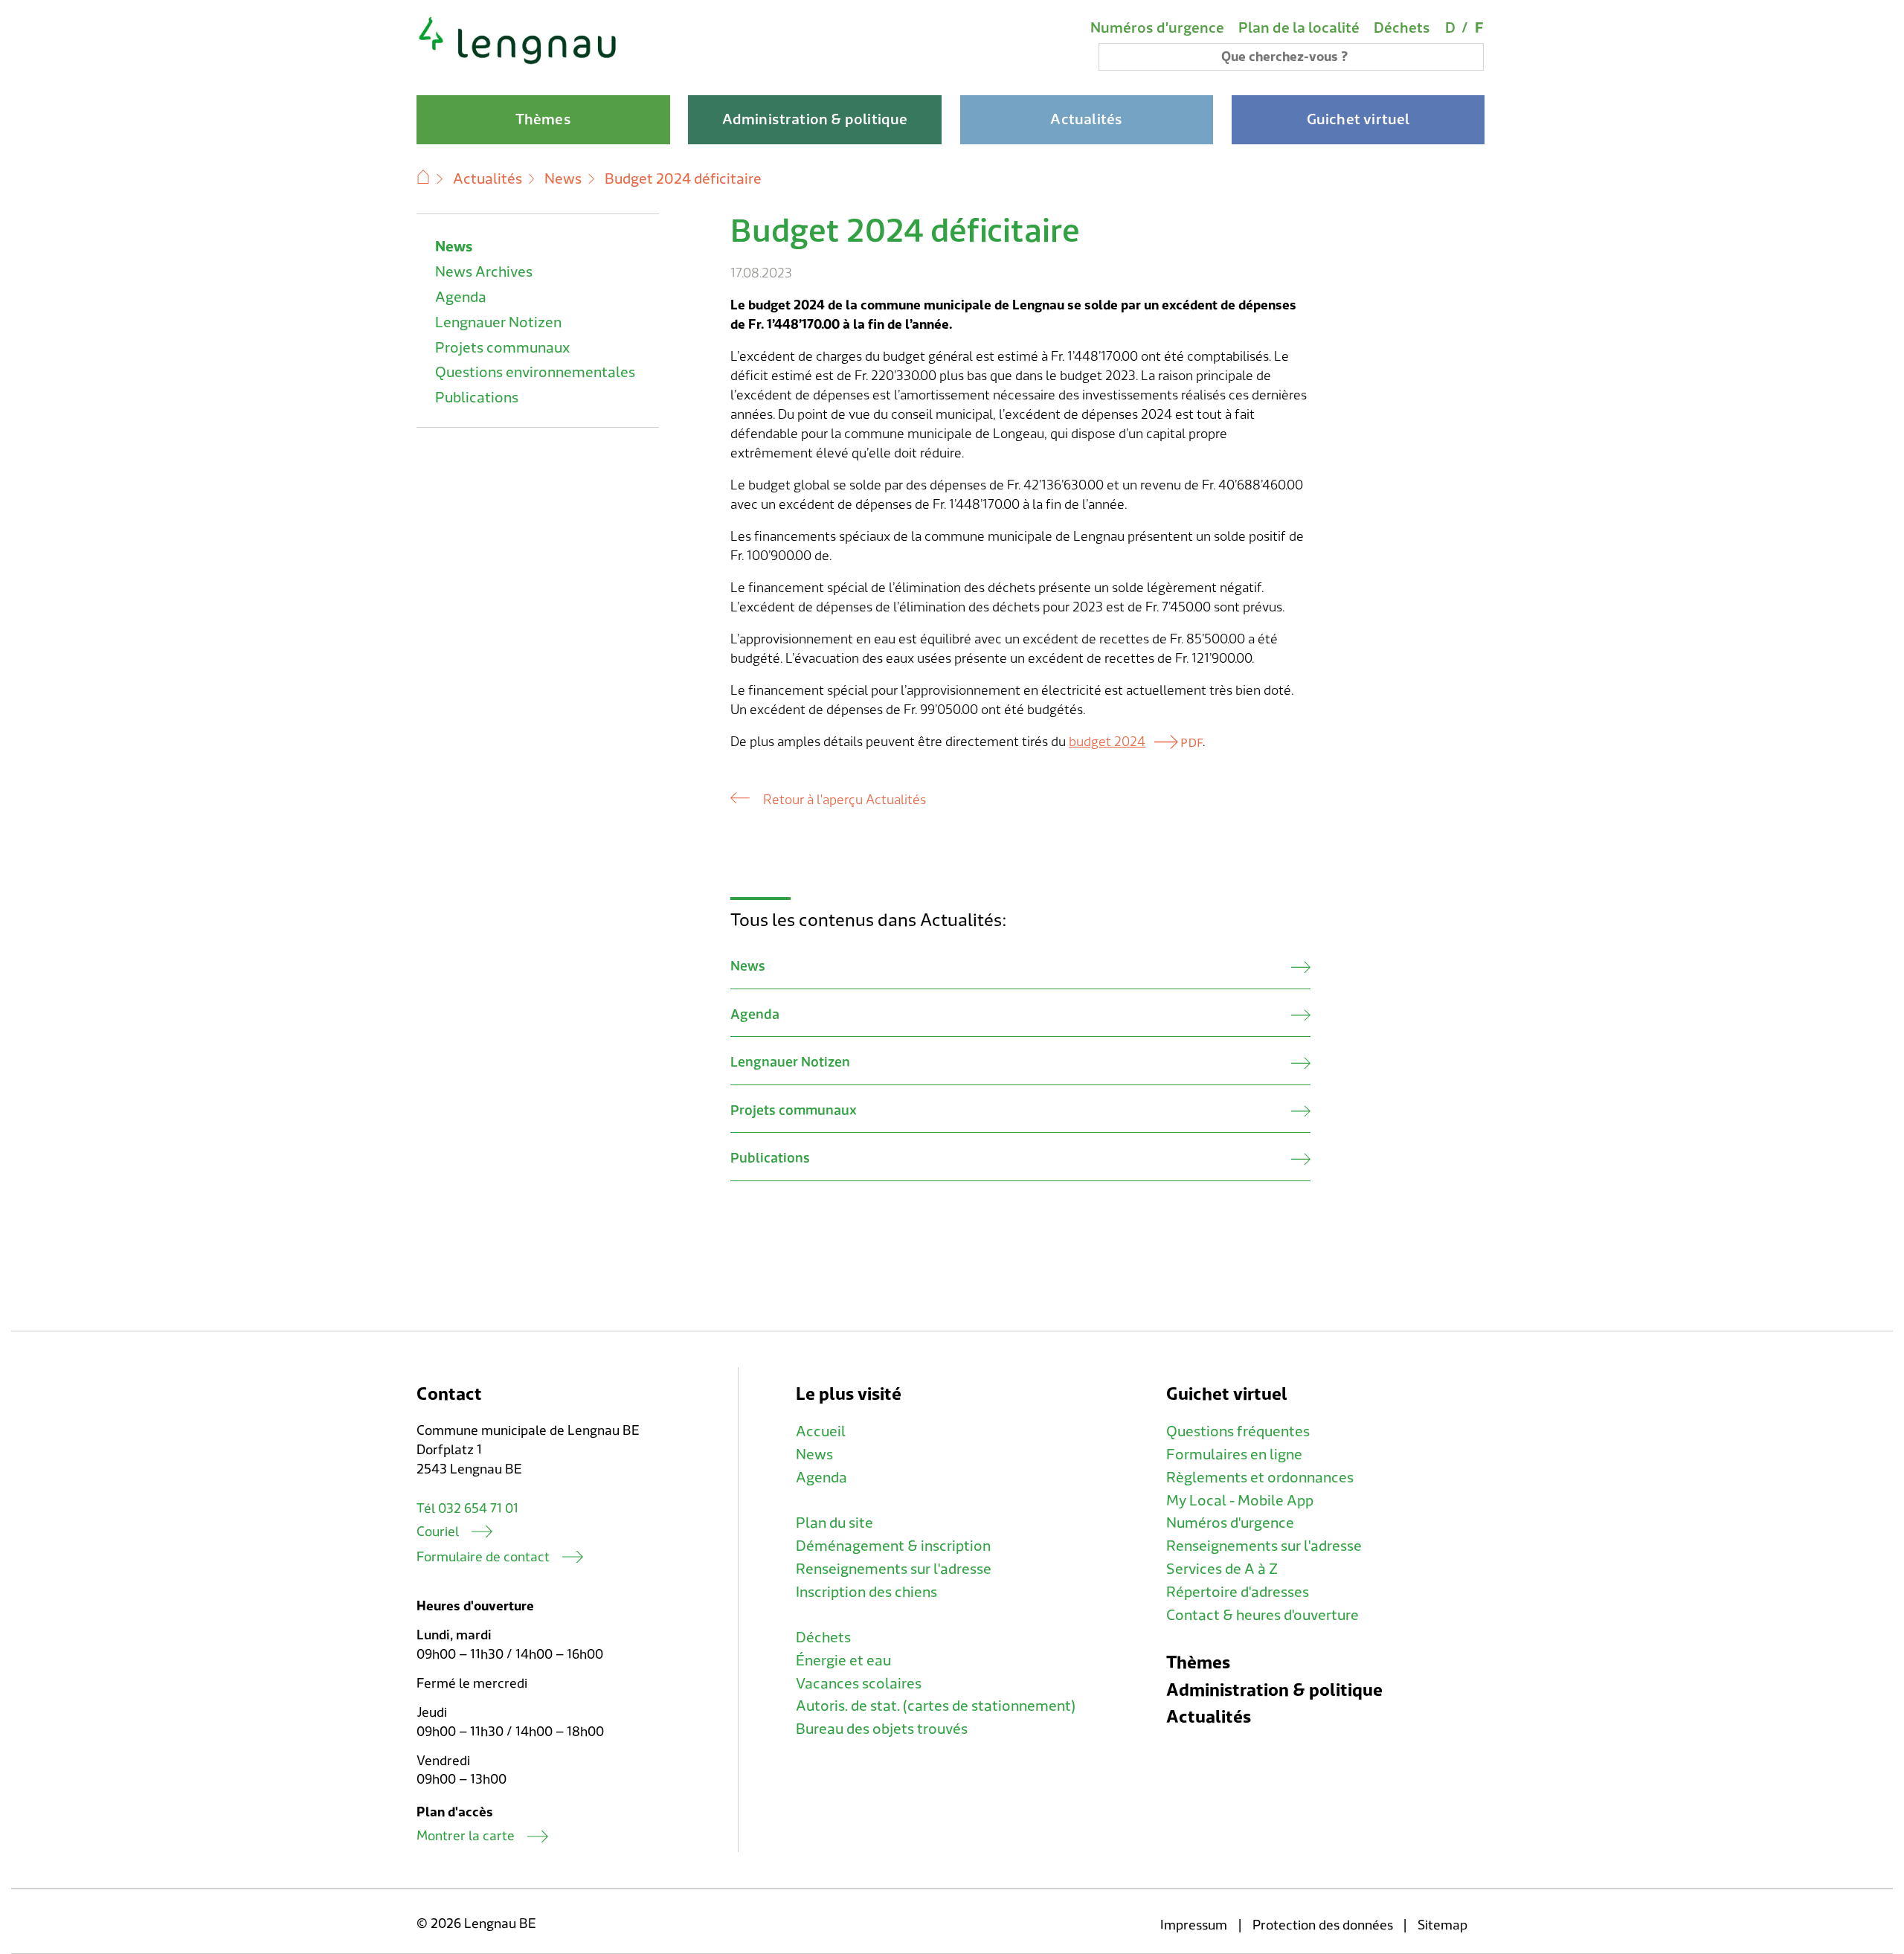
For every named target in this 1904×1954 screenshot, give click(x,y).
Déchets (1402, 28)
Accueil (821, 1432)
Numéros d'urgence (1157, 28)
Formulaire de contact (483, 1557)
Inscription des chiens (866, 1593)
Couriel (438, 1532)
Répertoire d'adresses (1238, 1593)
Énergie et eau (843, 1661)
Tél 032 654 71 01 (467, 1509)
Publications (477, 398)
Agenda (461, 298)
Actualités (488, 179)
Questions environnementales (535, 373)
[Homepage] (518, 62)
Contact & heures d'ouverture (1263, 1616)
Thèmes (1198, 1663)
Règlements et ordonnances (1260, 1478)
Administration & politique (1274, 1690)
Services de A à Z (1222, 1569)
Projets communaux (502, 348)
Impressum (1194, 1925)
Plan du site (834, 1523)
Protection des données (1323, 1925)
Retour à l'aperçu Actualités (844, 800)
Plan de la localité (1299, 28)
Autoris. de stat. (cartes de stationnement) (936, 1706)
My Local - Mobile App (1240, 1501)
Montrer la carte (466, 1836)
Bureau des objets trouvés (882, 1729)
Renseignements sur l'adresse (894, 1569)
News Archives (484, 272)
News (563, 179)
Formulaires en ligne (1234, 1455)
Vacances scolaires (859, 1684)
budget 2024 (1107, 742)
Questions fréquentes (1238, 1432)
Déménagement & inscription (893, 1546)
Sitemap (1443, 1925)
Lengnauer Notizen (498, 323)
